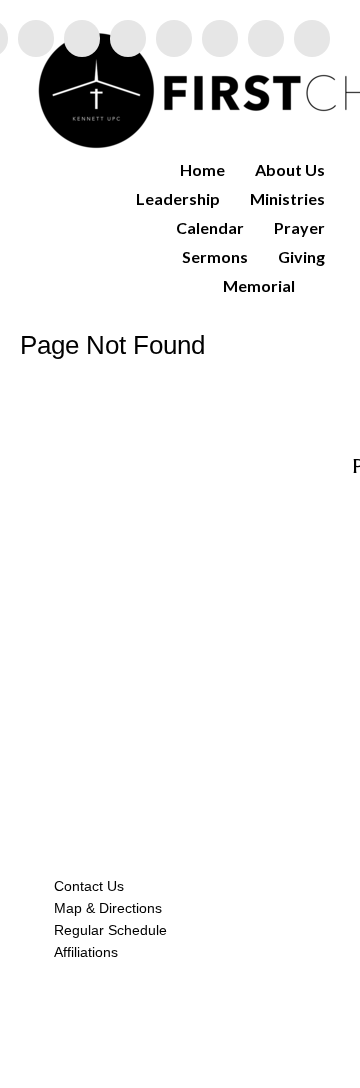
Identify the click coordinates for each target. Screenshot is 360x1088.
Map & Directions (104, 908)
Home (202, 169)
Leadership (178, 198)
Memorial (259, 285)
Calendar (210, 227)
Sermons (215, 256)
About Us (290, 169)
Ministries (287, 198)
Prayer (299, 227)
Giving (301, 256)
